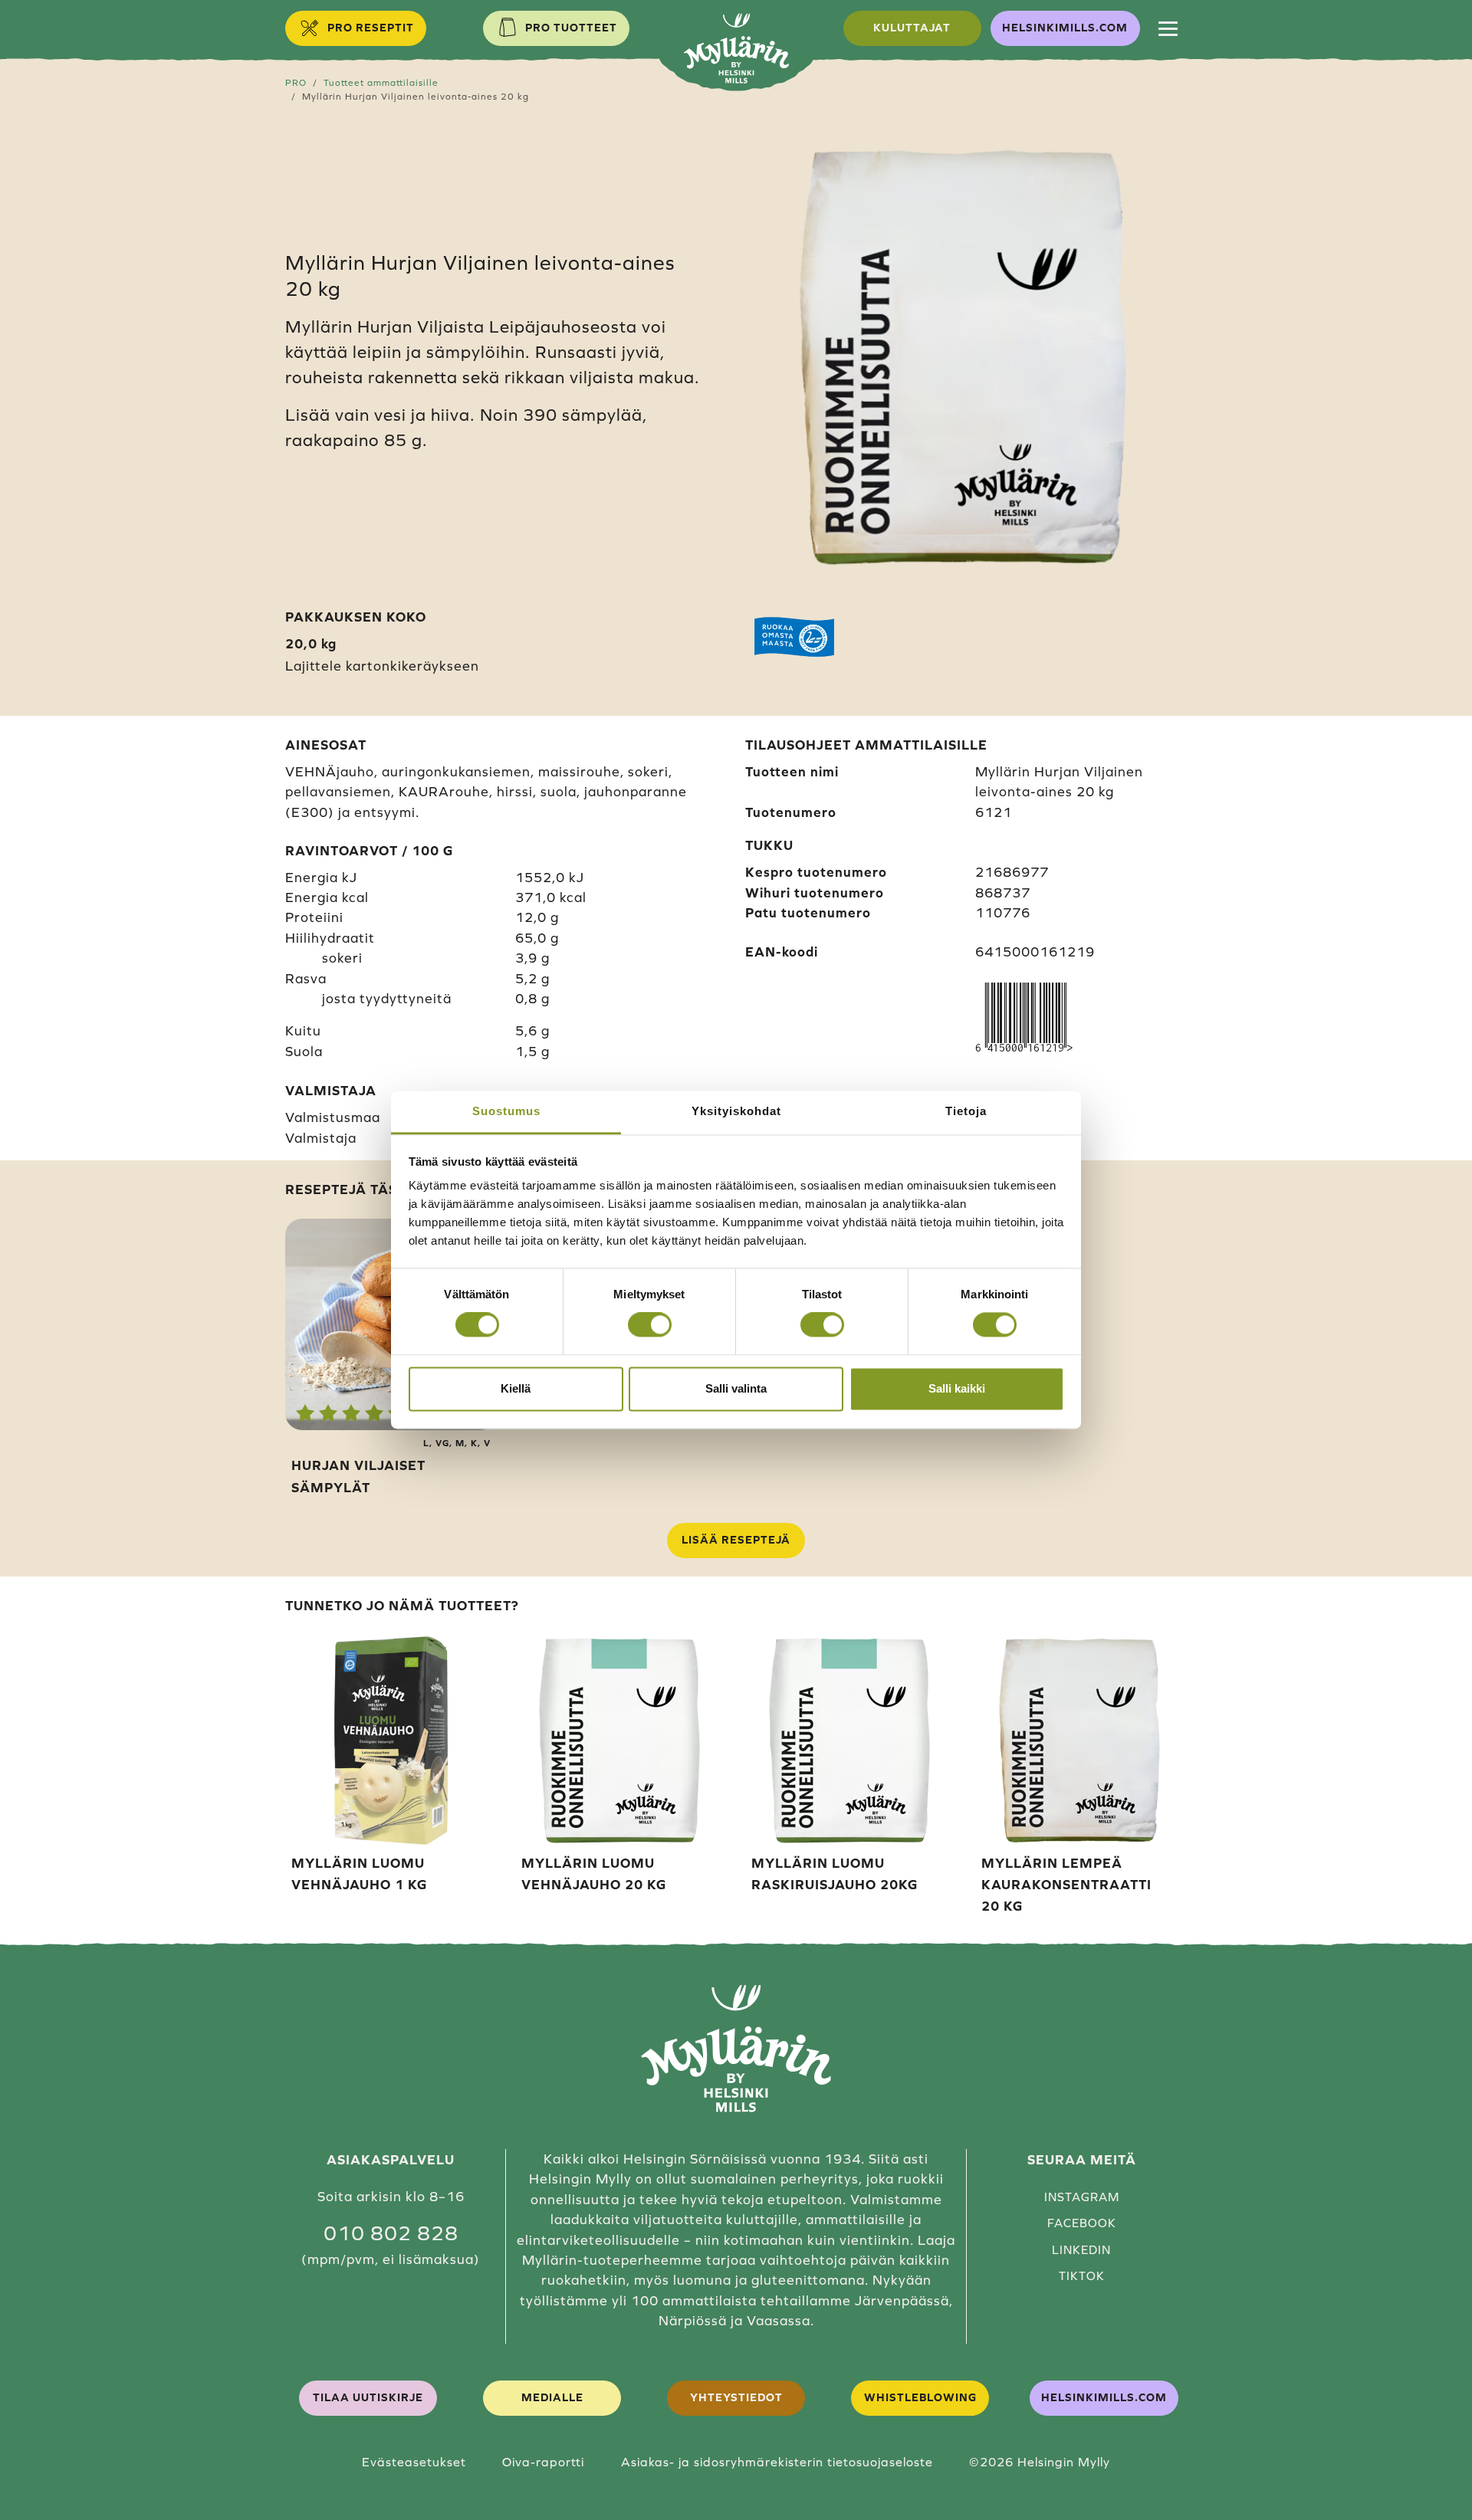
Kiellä (516, 1388)
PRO (296, 82)
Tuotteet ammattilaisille (381, 82)
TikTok (1082, 2276)
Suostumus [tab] (506, 1111)
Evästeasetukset (414, 2462)
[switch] (650, 1325)
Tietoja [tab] (966, 1111)
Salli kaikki (957, 1388)
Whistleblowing (920, 2397)
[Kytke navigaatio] (1168, 28)
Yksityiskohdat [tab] (736, 1111)
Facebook (1082, 2223)
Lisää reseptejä (736, 1540)
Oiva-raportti (543, 2462)
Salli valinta (736, 1388)
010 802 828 (391, 2233)
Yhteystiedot (736, 2397)
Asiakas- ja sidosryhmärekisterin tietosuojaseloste (777, 2462)
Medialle (552, 2397)
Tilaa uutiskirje (368, 2397)
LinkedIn (1081, 2250)
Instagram (1082, 2197)
